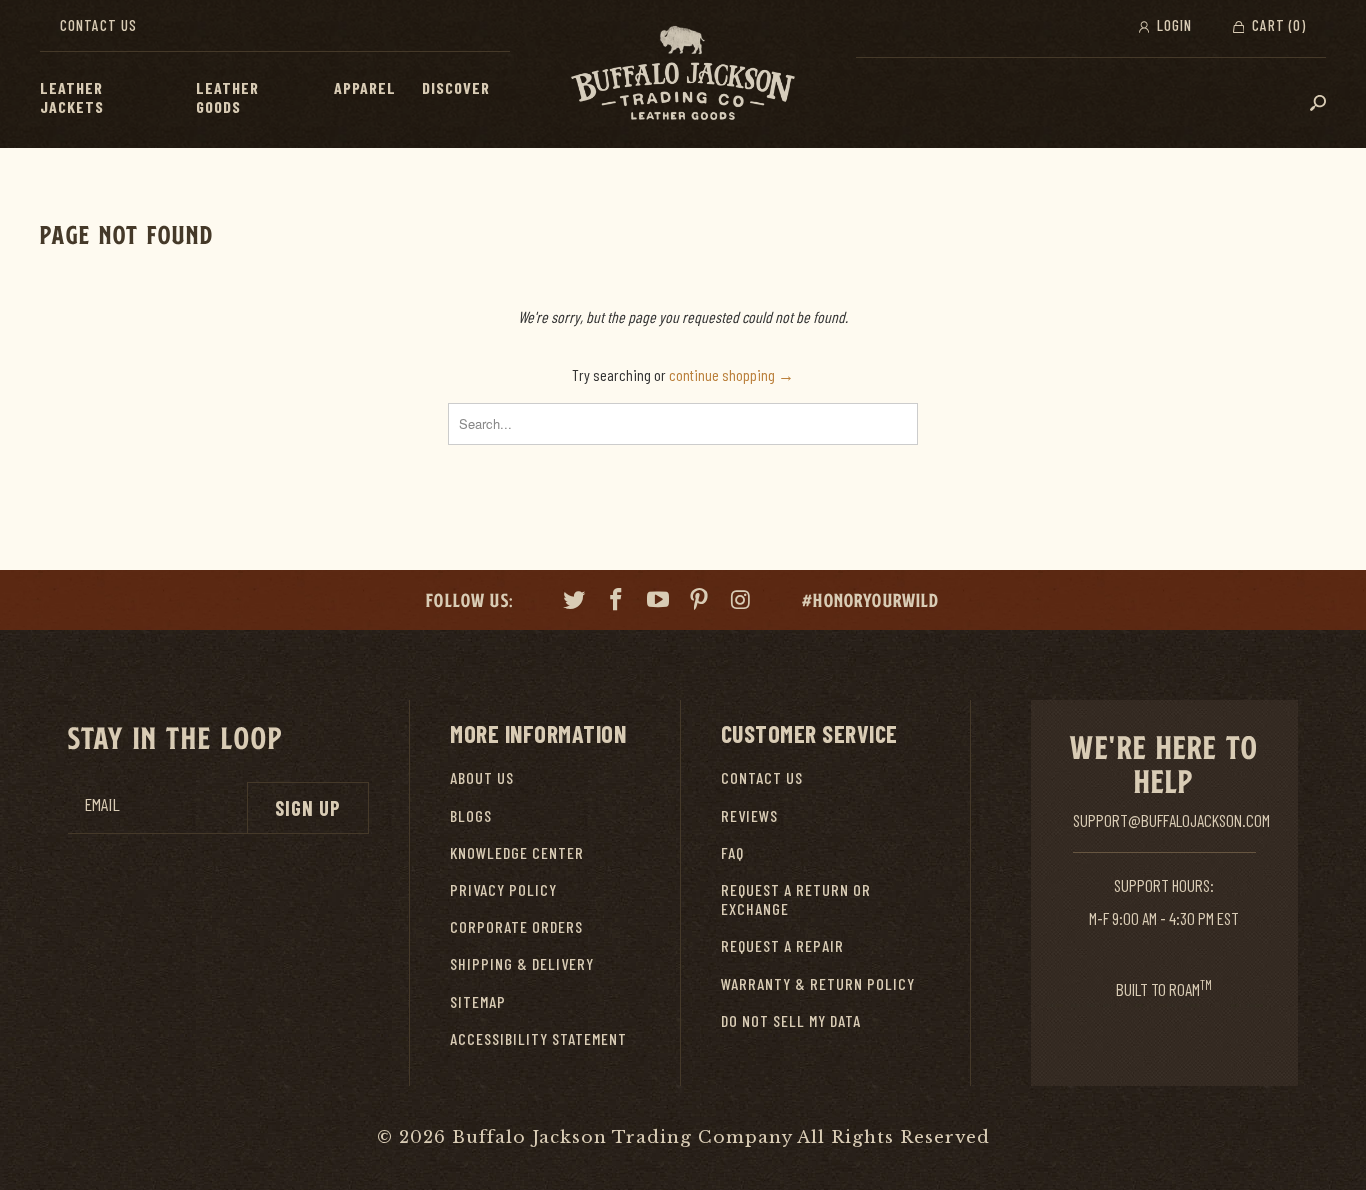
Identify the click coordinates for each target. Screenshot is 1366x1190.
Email (102, 804)
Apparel (365, 87)
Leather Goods (227, 97)
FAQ (732, 852)
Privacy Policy (503, 889)
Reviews (749, 815)
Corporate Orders (516, 926)
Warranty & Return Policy (818, 983)
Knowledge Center (517, 852)
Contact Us (98, 25)
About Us (482, 777)
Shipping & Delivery (522, 963)
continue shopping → (731, 374)
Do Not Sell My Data (791, 1020)
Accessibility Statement (538, 1038)
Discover (456, 87)
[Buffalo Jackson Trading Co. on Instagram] (742, 602)
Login (1172, 25)
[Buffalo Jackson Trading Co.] (683, 74)
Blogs (471, 815)
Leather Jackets (72, 97)
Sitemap (478, 1001)
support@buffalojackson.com (1171, 820)
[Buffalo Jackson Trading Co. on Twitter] (575, 602)
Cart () (1277, 25)
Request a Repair (782, 945)
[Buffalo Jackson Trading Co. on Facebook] (617, 602)
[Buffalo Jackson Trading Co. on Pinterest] (700, 602)
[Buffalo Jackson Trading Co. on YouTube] (658, 602)
